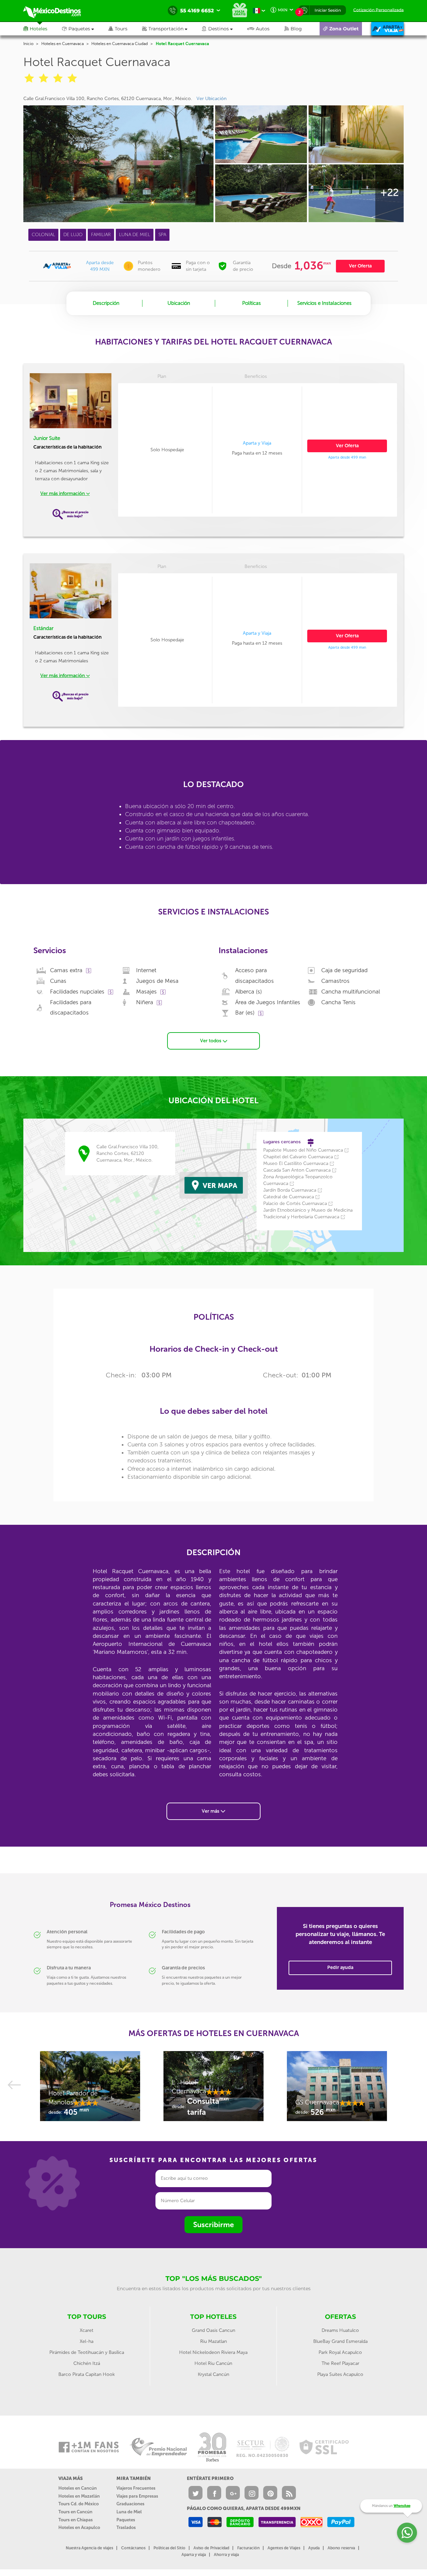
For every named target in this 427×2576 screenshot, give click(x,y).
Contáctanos (133, 2548)
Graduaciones (130, 2504)
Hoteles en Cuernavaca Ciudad (120, 44)
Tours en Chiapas (76, 2520)
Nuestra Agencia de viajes (89, 2548)
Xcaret (87, 2330)
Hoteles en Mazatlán (79, 2496)
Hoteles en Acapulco (79, 2527)
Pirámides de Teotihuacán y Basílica (87, 2352)
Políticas (252, 303)
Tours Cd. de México (79, 2504)
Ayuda (314, 2548)
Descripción (106, 303)
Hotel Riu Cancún (213, 2363)
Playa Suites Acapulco (340, 2374)
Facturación (248, 2548)
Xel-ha (87, 2341)
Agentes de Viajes (284, 2548)
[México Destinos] (57, 11)
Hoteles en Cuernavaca (63, 44)
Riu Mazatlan (213, 2341)
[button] (172, 29)
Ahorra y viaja (226, 2555)
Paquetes (126, 2520)
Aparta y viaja (194, 2555)
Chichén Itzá (87, 2363)
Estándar (43, 628)
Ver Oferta (360, 266)
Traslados (126, 2527)
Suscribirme (213, 2225)
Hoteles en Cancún (78, 2488)
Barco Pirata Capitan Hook (87, 2374)
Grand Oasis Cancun (213, 2330)
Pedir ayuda (340, 1968)
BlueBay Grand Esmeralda (340, 2341)
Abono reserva (341, 2548)
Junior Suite (47, 438)
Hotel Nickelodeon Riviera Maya (213, 2352)
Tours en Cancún (75, 2512)
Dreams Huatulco (340, 2330)
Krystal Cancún (213, 2374)
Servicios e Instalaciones (324, 303)
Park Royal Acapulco (340, 2352)
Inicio (28, 44)
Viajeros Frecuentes (136, 2488)
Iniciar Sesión (328, 10)
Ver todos (211, 1041)
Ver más (211, 1811)
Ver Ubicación (211, 99)
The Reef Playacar (340, 2363)
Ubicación (179, 303)
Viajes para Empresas (137, 2496)
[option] (90, 2089)
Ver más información (63, 493)
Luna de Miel (129, 2512)
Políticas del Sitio (169, 2548)
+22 (389, 192)
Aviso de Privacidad (211, 2548)
